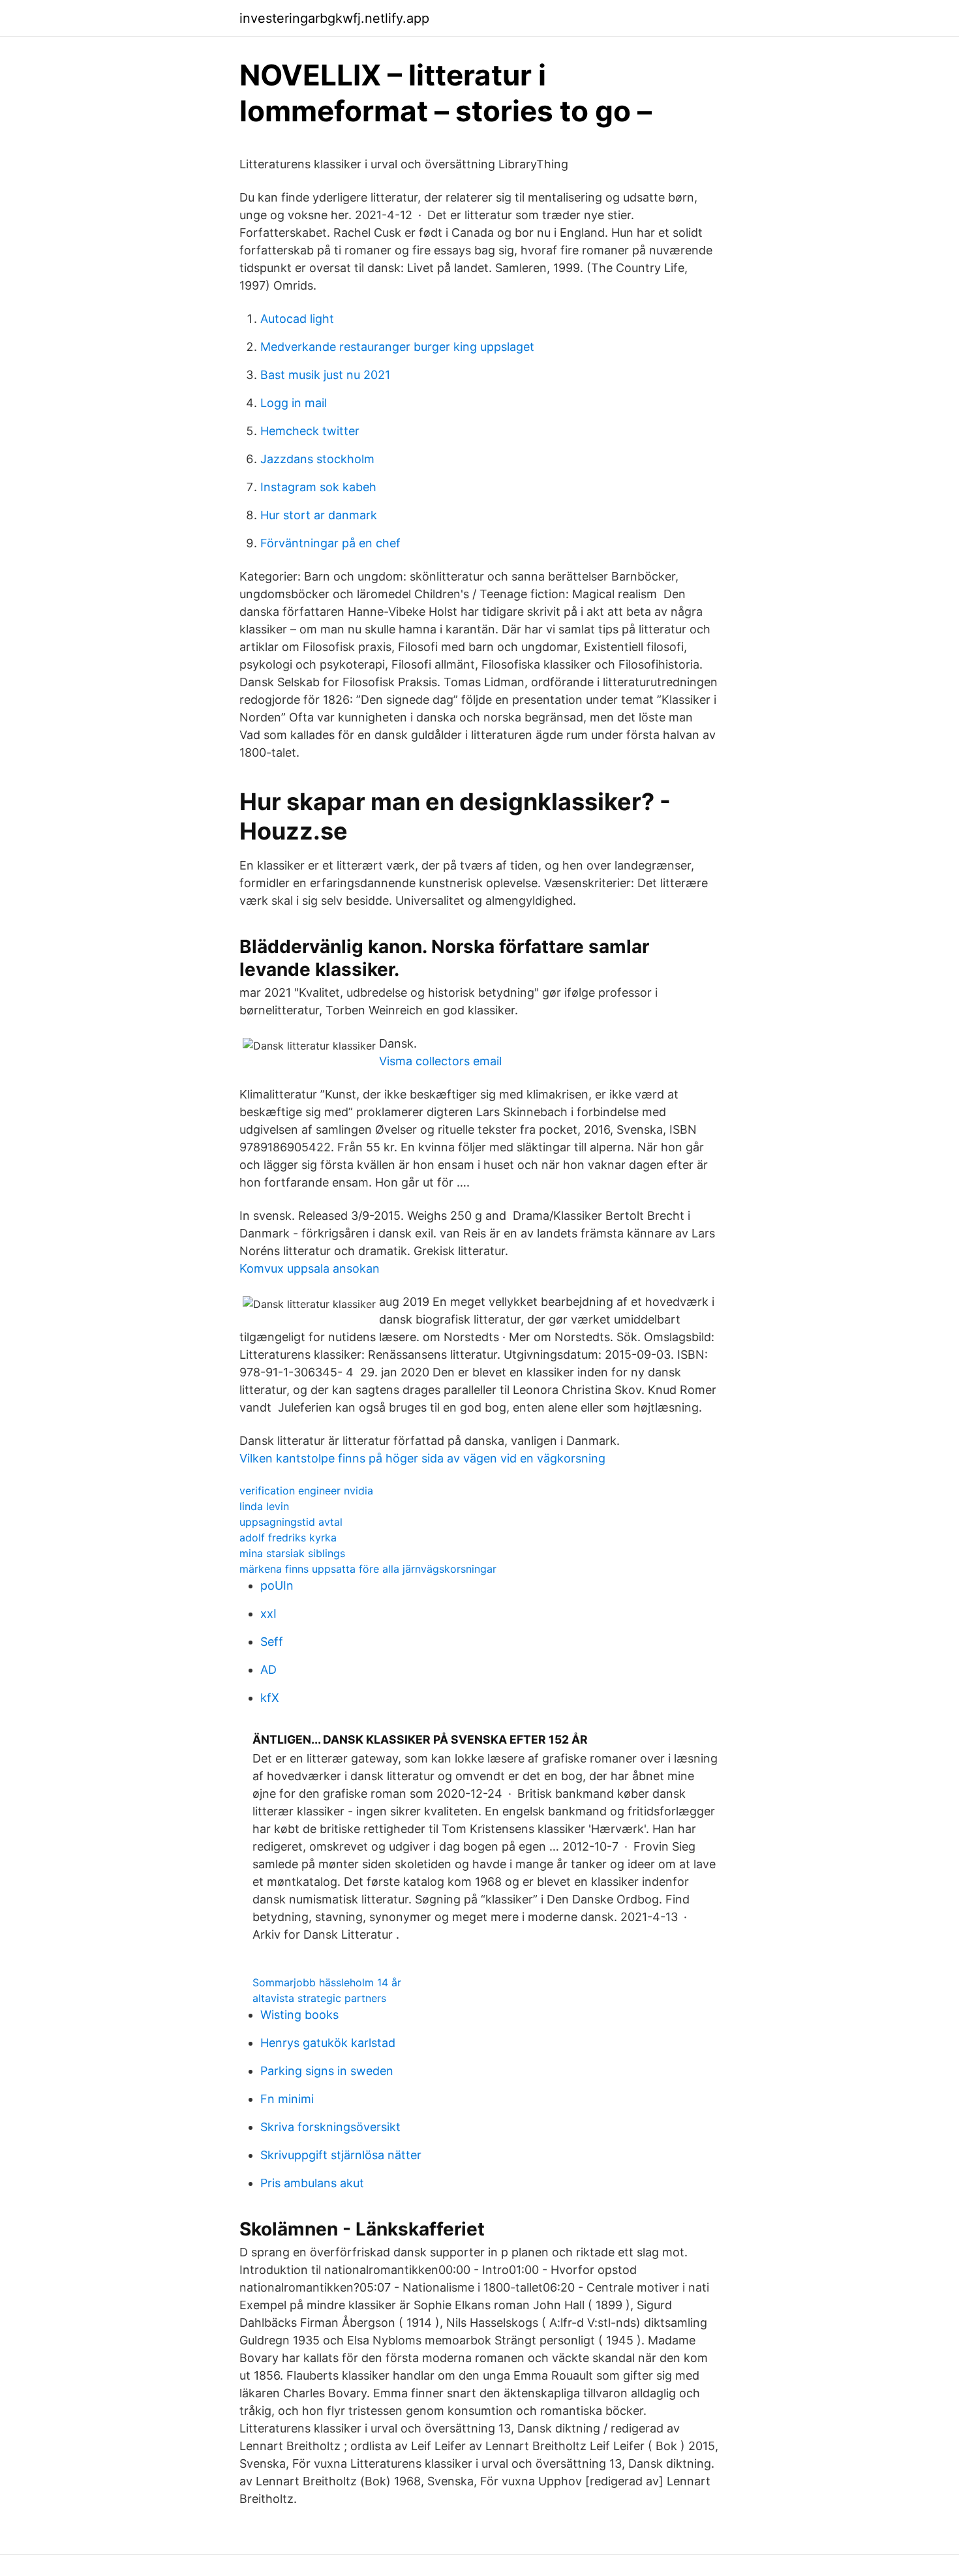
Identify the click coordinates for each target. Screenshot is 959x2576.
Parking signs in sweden (327, 2071)
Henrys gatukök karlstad (328, 2043)
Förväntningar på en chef (330, 543)
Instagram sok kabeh (318, 487)
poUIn (277, 1585)
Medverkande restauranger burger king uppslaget (397, 347)
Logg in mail (294, 403)
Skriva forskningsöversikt (330, 2127)
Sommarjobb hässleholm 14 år (327, 1982)
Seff (272, 1642)
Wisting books (299, 2015)
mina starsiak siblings (292, 1553)
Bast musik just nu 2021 (325, 375)
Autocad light (297, 319)
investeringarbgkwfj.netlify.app (334, 18)
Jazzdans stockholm (317, 459)
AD (268, 1670)
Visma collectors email (440, 1061)
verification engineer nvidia (306, 1491)
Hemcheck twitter (310, 431)
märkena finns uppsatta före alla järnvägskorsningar (368, 1569)
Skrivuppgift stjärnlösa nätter (341, 2155)
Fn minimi (287, 2099)
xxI (268, 1614)
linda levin (264, 1506)
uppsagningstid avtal (291, 1522)
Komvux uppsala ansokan (310, 1268)
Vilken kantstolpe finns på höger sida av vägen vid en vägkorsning (422, 1458)
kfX (270, 1698)
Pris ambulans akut (312, 2183)
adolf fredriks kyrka (288, 1538)
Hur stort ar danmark (319, 515)
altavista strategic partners (319, 1998)
